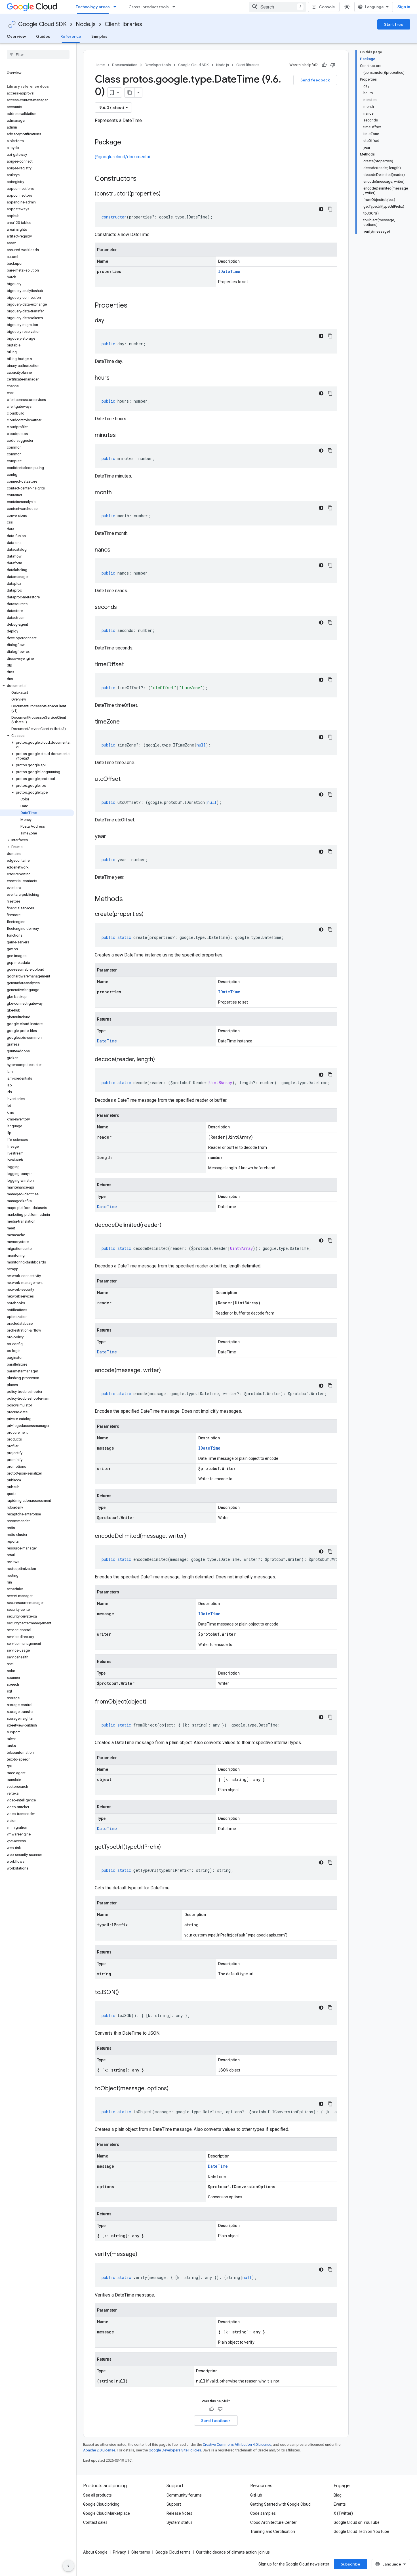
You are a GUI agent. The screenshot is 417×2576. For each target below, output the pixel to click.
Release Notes (179, 2513)
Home (100, 65)
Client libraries (123, 24)
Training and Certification (273, 2531)
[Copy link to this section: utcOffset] (126, 779)
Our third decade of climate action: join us (233, 2552)
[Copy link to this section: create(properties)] (149, 914)
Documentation (125, 65)
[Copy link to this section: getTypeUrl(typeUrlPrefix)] (167, 1847)
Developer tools (158, 65)
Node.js (86, 24)
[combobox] (277, 7)
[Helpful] (324, 65)
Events (340, 2504)
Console (327, 7)
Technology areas (93, 7)
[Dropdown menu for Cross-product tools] (176, 7)
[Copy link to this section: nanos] (116, 550)
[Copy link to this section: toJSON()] (125, 1993)
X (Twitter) (343, 2513)
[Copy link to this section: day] (110, 321)
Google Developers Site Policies (175, 2450)
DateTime (107, 1041)
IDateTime (229, 271)
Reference (71, 36)
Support (174, 2504)
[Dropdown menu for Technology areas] (117, 7)
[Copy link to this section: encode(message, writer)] (167, 1371)
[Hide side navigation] (68, 2566)
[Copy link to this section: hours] (115, 378)
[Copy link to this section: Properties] (135, 306)
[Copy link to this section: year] (112, 837)
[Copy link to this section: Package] (127, 143)
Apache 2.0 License (99, 2450)
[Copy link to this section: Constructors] (144, 179)
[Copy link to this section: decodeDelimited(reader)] (167, 1225)
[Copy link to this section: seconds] (123, 607)
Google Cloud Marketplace (107, 2513)
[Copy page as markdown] (130, 92)
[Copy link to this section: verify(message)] (143, 2255)
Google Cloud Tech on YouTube (361, 2531)
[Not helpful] (333, 65)
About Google (95, 2552)
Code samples (263, 2513)
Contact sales (95, 2522)
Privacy (119, 2552)
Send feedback (315, 80)
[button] (37, 686)
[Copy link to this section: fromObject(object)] (152, 1702)
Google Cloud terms (173, 2552)
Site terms (141, 2552)
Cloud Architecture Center (273, 2522)
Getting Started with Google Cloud (280, 2504)
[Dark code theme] (321, 209)
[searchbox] (38, 54)
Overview (16, 36)
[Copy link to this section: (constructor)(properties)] (166, 194)
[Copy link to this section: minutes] (121, 436)
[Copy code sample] (330, 209)
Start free (394, 24)
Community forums (184, 2495)
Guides (43, 36)
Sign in (404, 7)
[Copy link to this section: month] (117, 493)
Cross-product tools (149, 7)
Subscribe (350, 2564)
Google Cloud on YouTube (357, 2522)
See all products (97, 2495)
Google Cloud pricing (101, 2504)
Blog (338, 2495)
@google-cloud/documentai (122, 157)
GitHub (256, 2495)
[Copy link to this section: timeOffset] (130, 665)
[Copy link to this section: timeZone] (125, 722)
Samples (99, 36)
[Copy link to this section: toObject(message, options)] (174, 2089)
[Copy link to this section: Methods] (130, 899)
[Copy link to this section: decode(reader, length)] (161, 1060)
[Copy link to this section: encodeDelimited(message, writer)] (192, 1536)
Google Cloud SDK (42, 24)
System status (180, 2522)
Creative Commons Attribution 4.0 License (237, 2444)
